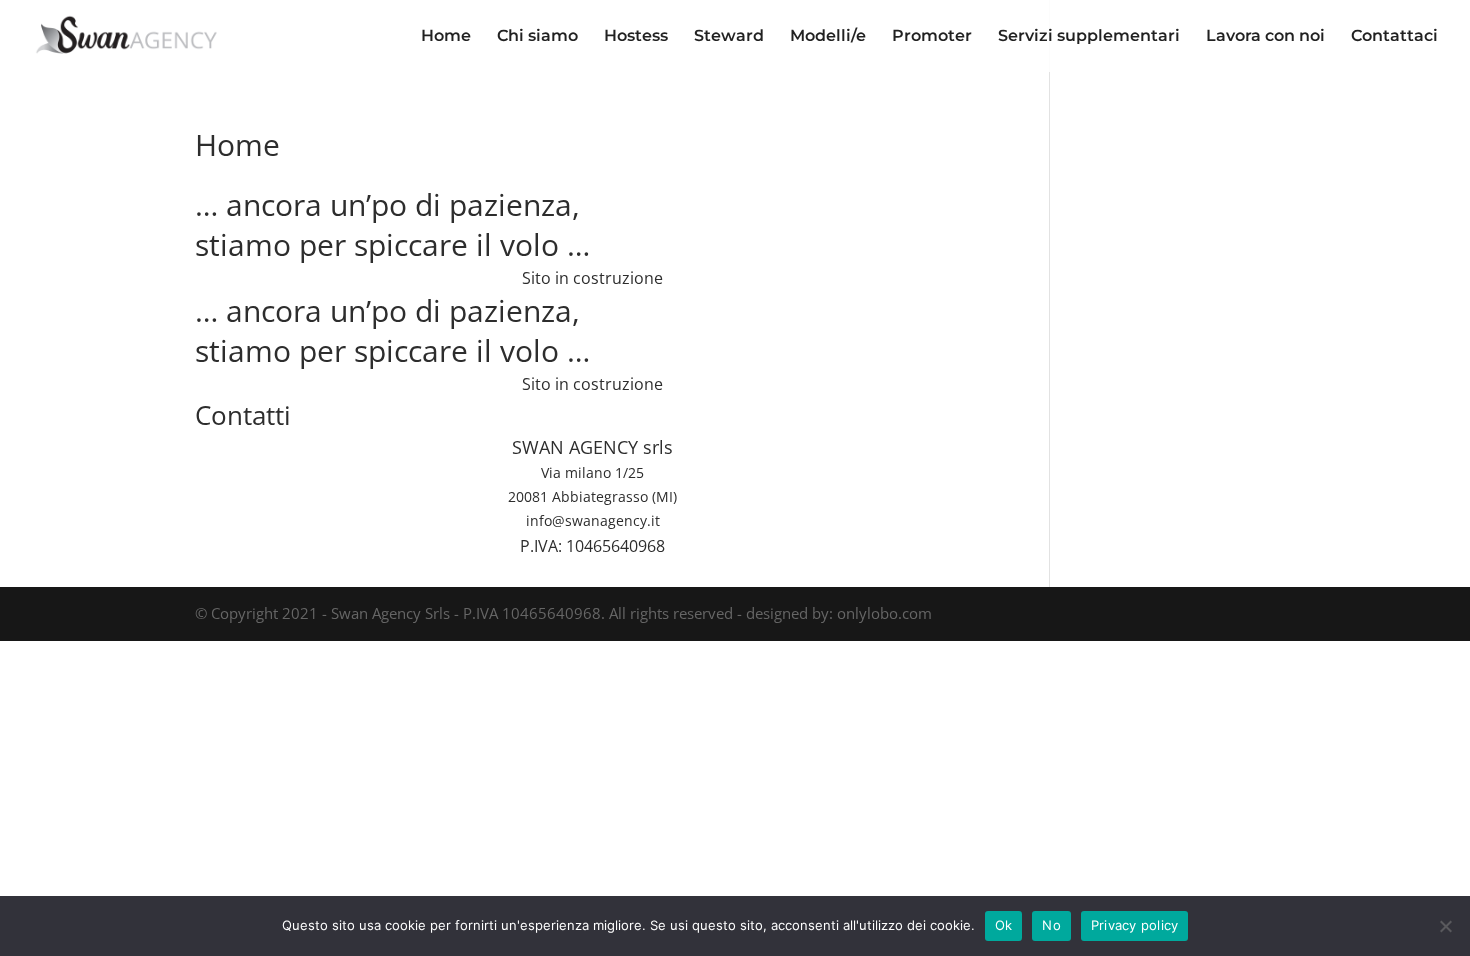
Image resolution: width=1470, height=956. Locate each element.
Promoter (932, 37)
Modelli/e (828, 37)
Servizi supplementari (1089, 37)
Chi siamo (537, 37)
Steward (729, 37)
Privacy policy (1135, 925)
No (1051, 925)
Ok (1004, 925)
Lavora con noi (1265, 37)
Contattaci (1394, 37)
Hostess (636, 37)
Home (446, 37)
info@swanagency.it (593, 520)
